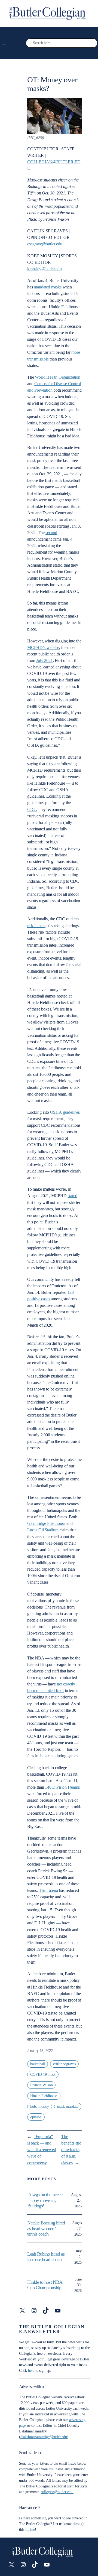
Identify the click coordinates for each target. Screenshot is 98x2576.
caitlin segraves (64, 2064)
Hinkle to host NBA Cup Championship (45, 2285)
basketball (38, 2064)
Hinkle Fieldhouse (44, 2096)
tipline (30, 2530)
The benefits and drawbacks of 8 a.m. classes (71, 2150)
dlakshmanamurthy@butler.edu (44, 2437)
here (31, 2371)
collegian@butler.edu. (57, 2492)
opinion (36, 2117)
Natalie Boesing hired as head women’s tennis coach (46, 2228)
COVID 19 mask (43, 2075)
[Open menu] (4, 43)
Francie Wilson (41, 2085)
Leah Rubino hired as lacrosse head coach (46, 2257)
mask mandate (68, 2106)
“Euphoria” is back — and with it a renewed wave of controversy (42, 2150)
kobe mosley (40, 2106)
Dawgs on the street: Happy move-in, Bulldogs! (45, 2200)
